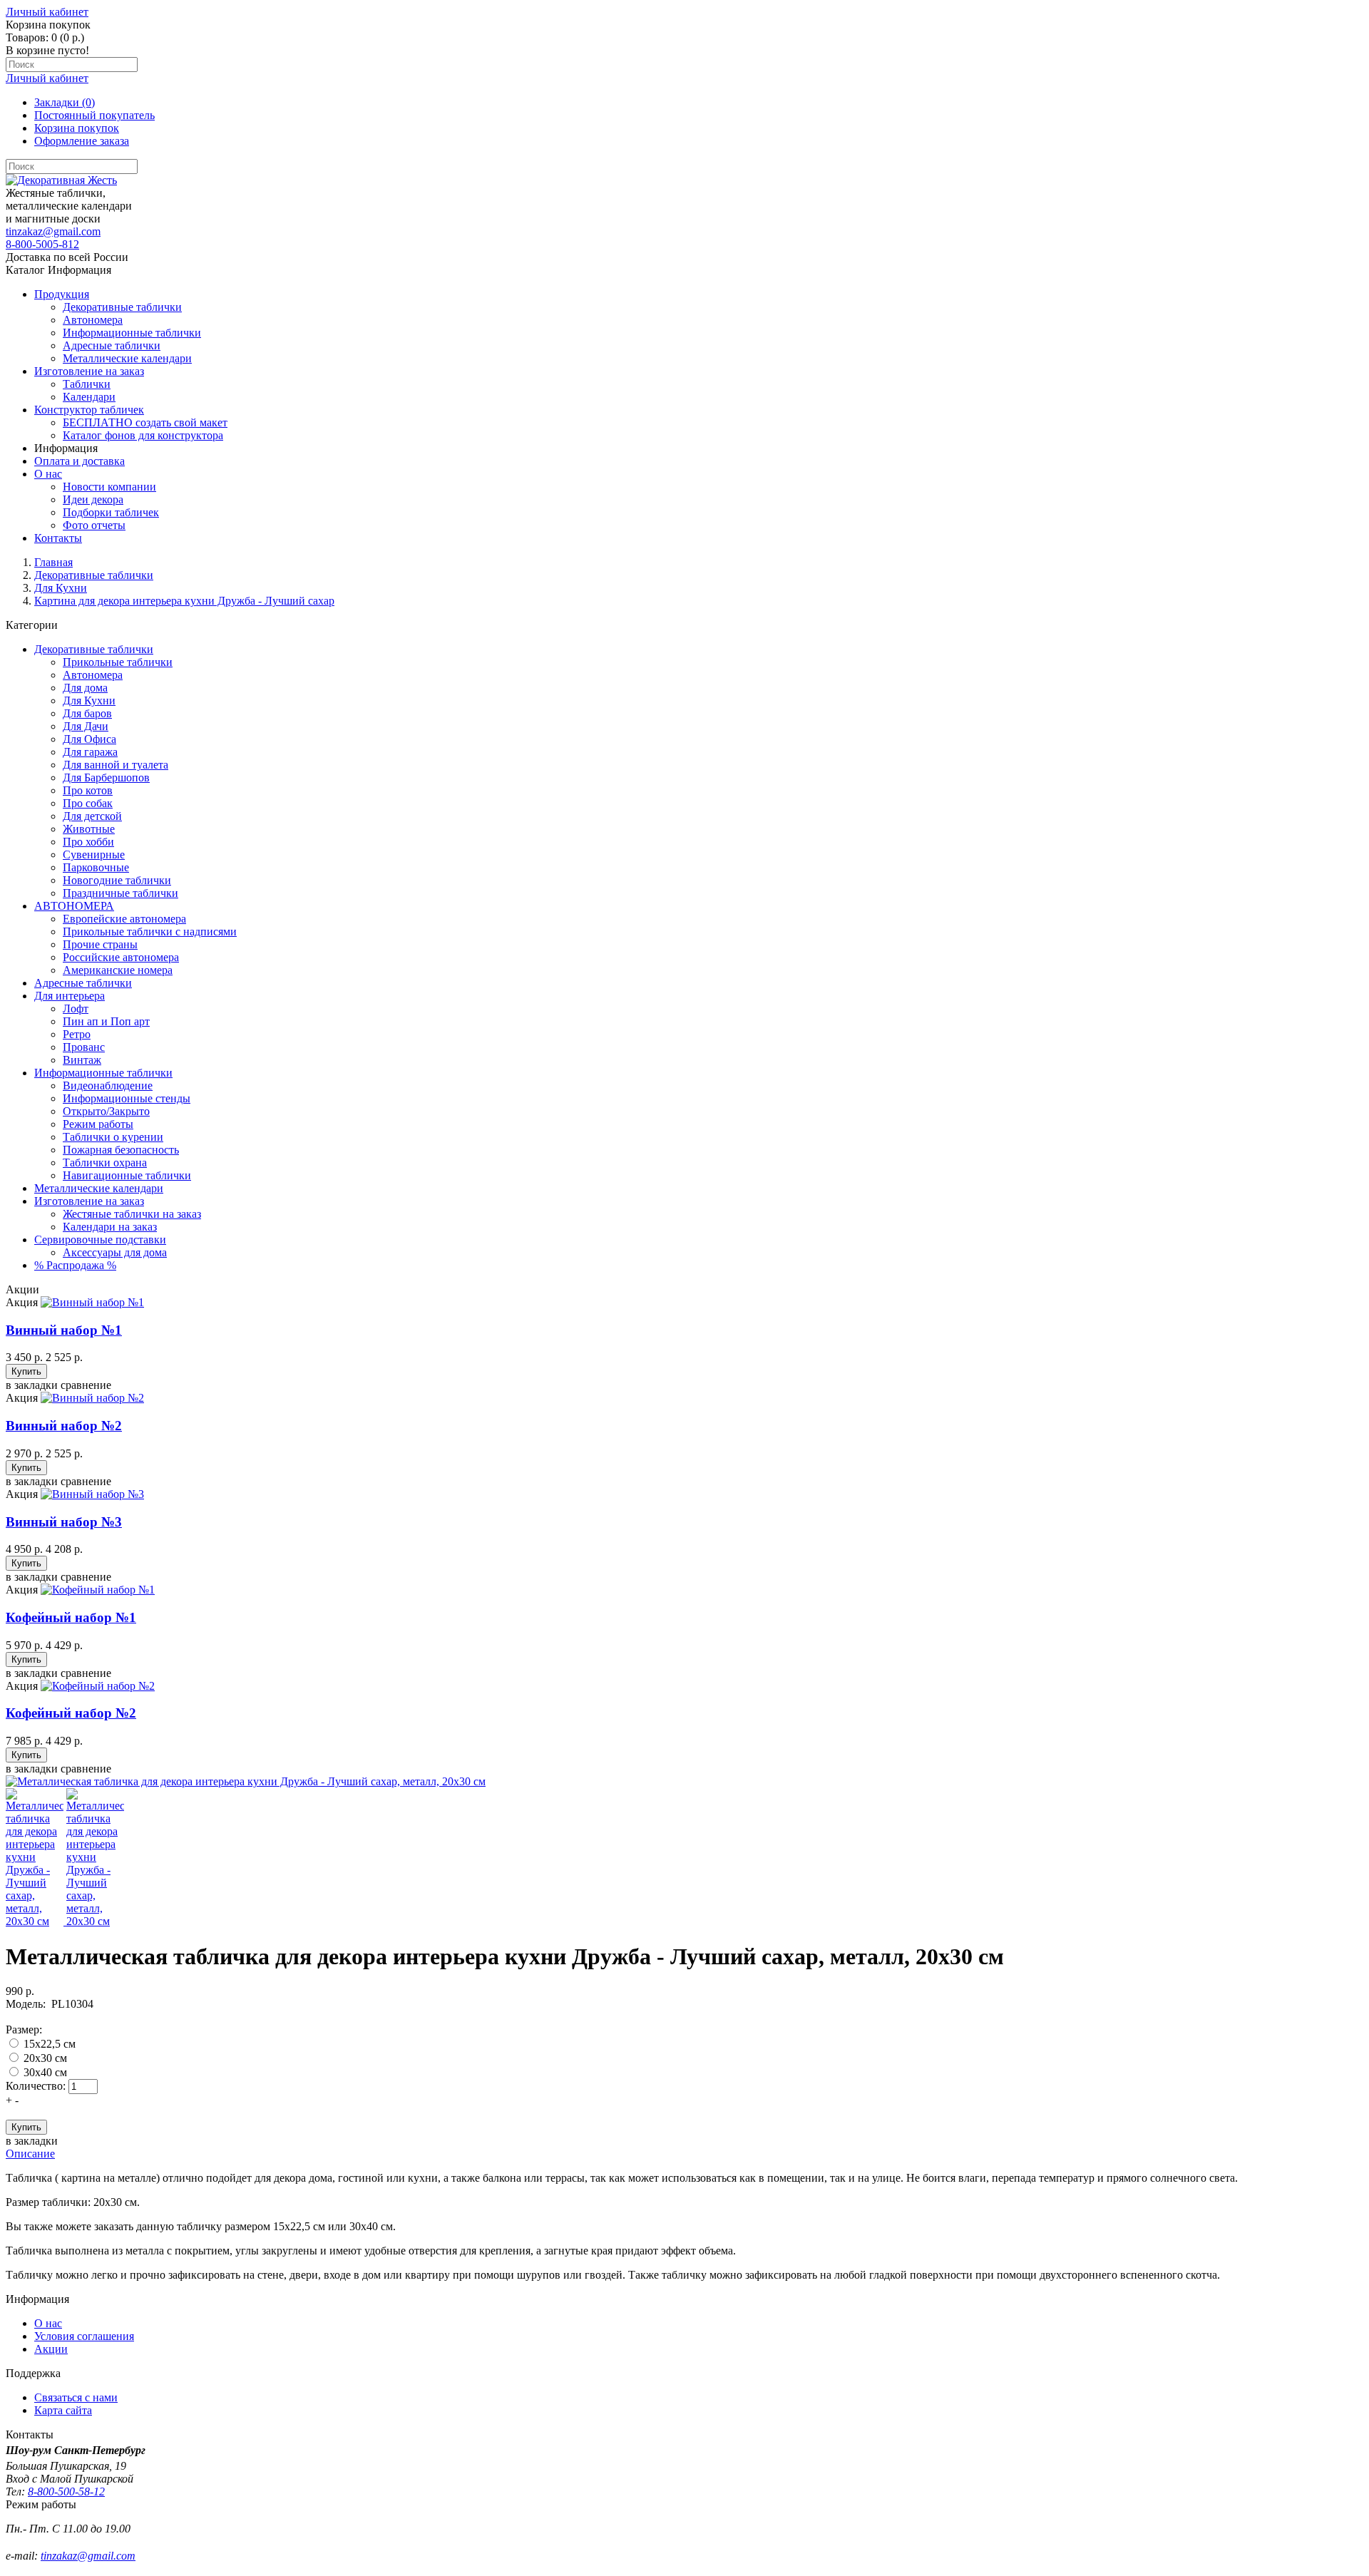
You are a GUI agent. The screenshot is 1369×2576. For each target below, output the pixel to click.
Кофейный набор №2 (71, 1713)
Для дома (85, 688)
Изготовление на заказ (89, 1201)
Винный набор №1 (64, 1330)
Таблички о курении (113, 1137)
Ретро (77, 1034)
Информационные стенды (127, 1098)
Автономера (93, 675)
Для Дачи (86, 726)
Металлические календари (99, 1188)
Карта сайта (63, 2410)
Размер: (24, 2030)
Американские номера (118, 970)
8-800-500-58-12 (66, 2492)
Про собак (88, 803)
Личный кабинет (47, 12)
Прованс (84, 1047)
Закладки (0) (65, 102)
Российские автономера (121, 957)
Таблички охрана (105, 1163)
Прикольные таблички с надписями (150, 932)
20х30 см (45, 2058)
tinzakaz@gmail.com (53, 231)
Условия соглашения (84, 2336)
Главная (53, 562)
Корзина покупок (77, 128)
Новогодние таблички (117, 880)
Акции (51, 2349)
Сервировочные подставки (100, 1240)
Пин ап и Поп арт (106, 1021)
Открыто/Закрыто (106, 1111)
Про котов (88, 790)
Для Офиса (89, 739)
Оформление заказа (82, 141)
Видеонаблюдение (108, 1086)
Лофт (76, 1009)
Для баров (87, 713)
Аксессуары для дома (115, 1252)
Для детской (92, 816)
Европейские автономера (124, 919)
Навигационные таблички (127, 1175)
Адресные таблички (83, 983)
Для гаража (90, 752)
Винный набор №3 (64, 1522)
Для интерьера (70, 996)
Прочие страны (100, 944)
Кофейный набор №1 (71, 1617)
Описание (30, 2154)
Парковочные (96, 867)
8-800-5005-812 (42, 244)
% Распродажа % (75, 1265)
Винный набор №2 (64, 1426)
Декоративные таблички (94, 575)
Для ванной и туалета (116, 765)
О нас (48, 2323)
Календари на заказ (110, 1227)
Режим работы (98, 1124)
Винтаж (82, 1060)
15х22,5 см (50, 2044)
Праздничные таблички (121, 893)
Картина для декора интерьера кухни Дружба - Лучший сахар (184, 601)
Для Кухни (61, 588)
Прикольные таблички (118, 662)
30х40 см (45, 2072)
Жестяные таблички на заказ (132, 1214)
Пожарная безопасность (121, 1150)
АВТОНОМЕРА (74, 906)
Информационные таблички (103, 1073)
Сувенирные (94, 855)
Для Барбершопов (106, 778)
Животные (89, 829)
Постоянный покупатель (94, 115)
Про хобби (88, 842)
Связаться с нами (76, 2397)
